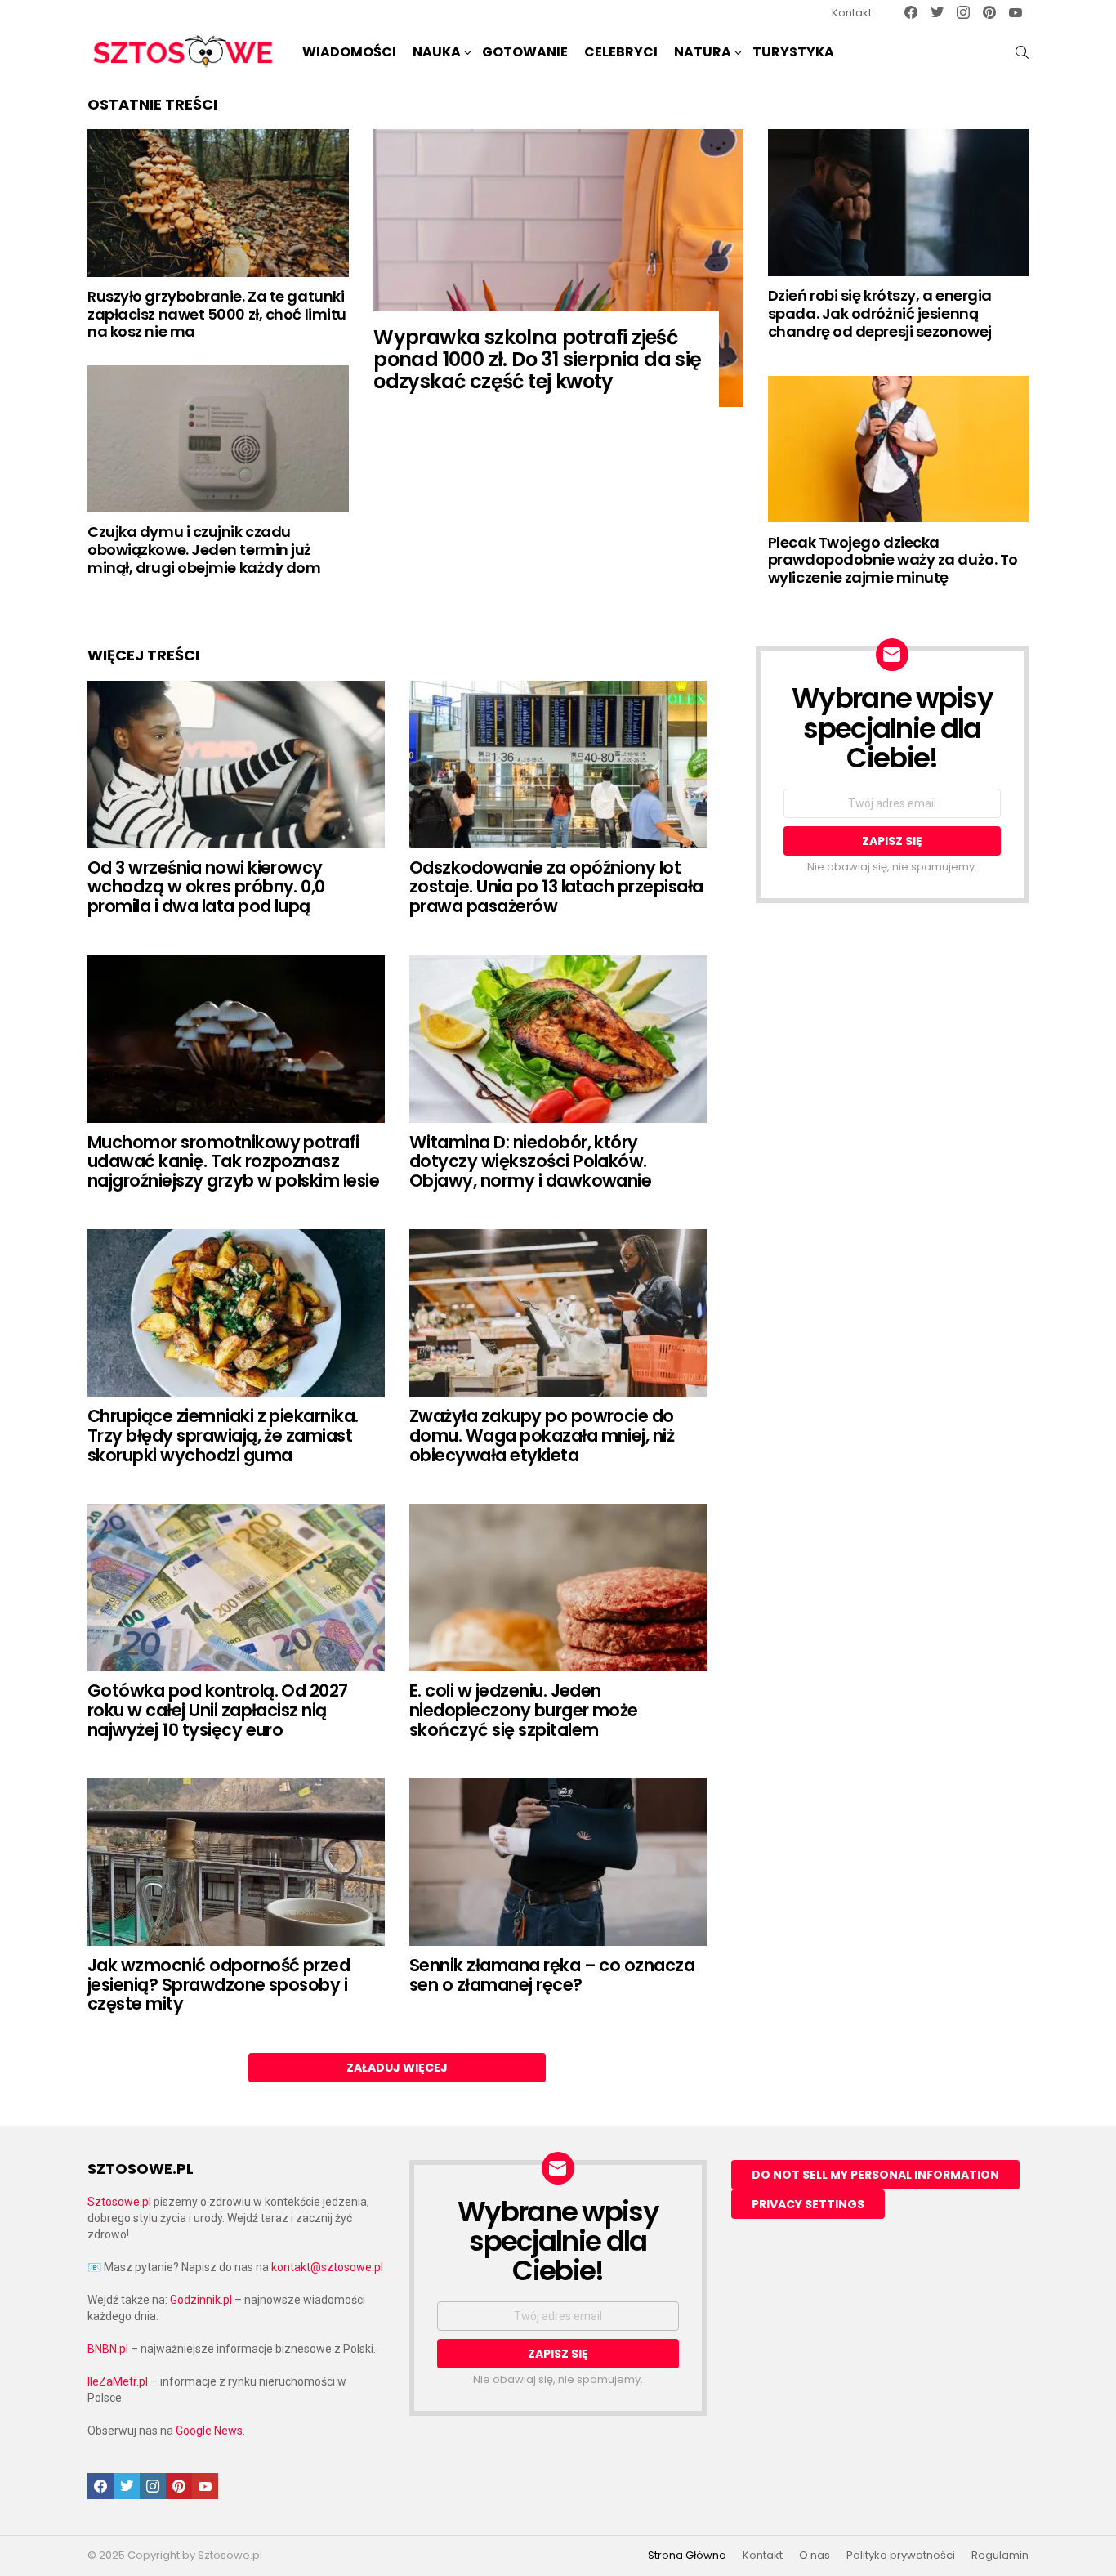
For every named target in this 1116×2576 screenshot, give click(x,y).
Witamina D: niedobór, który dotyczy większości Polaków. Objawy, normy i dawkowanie (530, 1161)
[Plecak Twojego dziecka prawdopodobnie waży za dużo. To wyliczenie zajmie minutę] (898, 449)
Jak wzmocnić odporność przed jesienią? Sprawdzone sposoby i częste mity (219, 1984)
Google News (209, 2431)
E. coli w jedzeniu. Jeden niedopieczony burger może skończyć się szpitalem (524, 1710)
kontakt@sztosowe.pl (327, 2267)
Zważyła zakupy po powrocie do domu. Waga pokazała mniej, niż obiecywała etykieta (542, 1435)
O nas (815, 2556)
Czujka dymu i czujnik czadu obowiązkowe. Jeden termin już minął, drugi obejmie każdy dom (204, 549)
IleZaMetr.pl (118, 2381)
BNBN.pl (108, 2349)
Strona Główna (687, 2556)
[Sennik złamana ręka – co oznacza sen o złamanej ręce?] (558, 1862)
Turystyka (793, 52)
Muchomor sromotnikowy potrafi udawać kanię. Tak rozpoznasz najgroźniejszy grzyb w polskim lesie (233, 1161)
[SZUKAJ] (1022, 52)
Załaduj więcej (397, 2068)
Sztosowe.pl (119, 2202)
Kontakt (852, 13)
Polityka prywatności (901, 2556)
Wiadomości (349, 52)
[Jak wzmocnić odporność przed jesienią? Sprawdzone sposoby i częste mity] (236, 1862)
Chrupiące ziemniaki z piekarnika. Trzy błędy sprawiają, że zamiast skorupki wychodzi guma (223, 1435)
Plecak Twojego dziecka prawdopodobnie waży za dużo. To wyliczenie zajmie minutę (893, 560)
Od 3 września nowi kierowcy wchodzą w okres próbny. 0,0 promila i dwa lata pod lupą (206, 887)
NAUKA (437, 52)
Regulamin (1000, 2556)
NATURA (703, 52)
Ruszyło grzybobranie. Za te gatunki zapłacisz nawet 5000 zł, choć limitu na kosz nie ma (217, 314)
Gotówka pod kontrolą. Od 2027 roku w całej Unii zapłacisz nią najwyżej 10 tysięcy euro (218, 1710)
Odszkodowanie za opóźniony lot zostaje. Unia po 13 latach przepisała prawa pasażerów (556, 887)
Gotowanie (525, 52)
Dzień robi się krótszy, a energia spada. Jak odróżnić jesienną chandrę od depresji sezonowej (880, 313)
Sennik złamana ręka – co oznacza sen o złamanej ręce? (552, 1975)
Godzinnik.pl (201, 2300)
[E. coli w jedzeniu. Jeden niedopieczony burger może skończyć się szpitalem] (558, 1588)
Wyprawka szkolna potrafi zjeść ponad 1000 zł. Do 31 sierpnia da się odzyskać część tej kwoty (537, 359)
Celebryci (621, 52)
